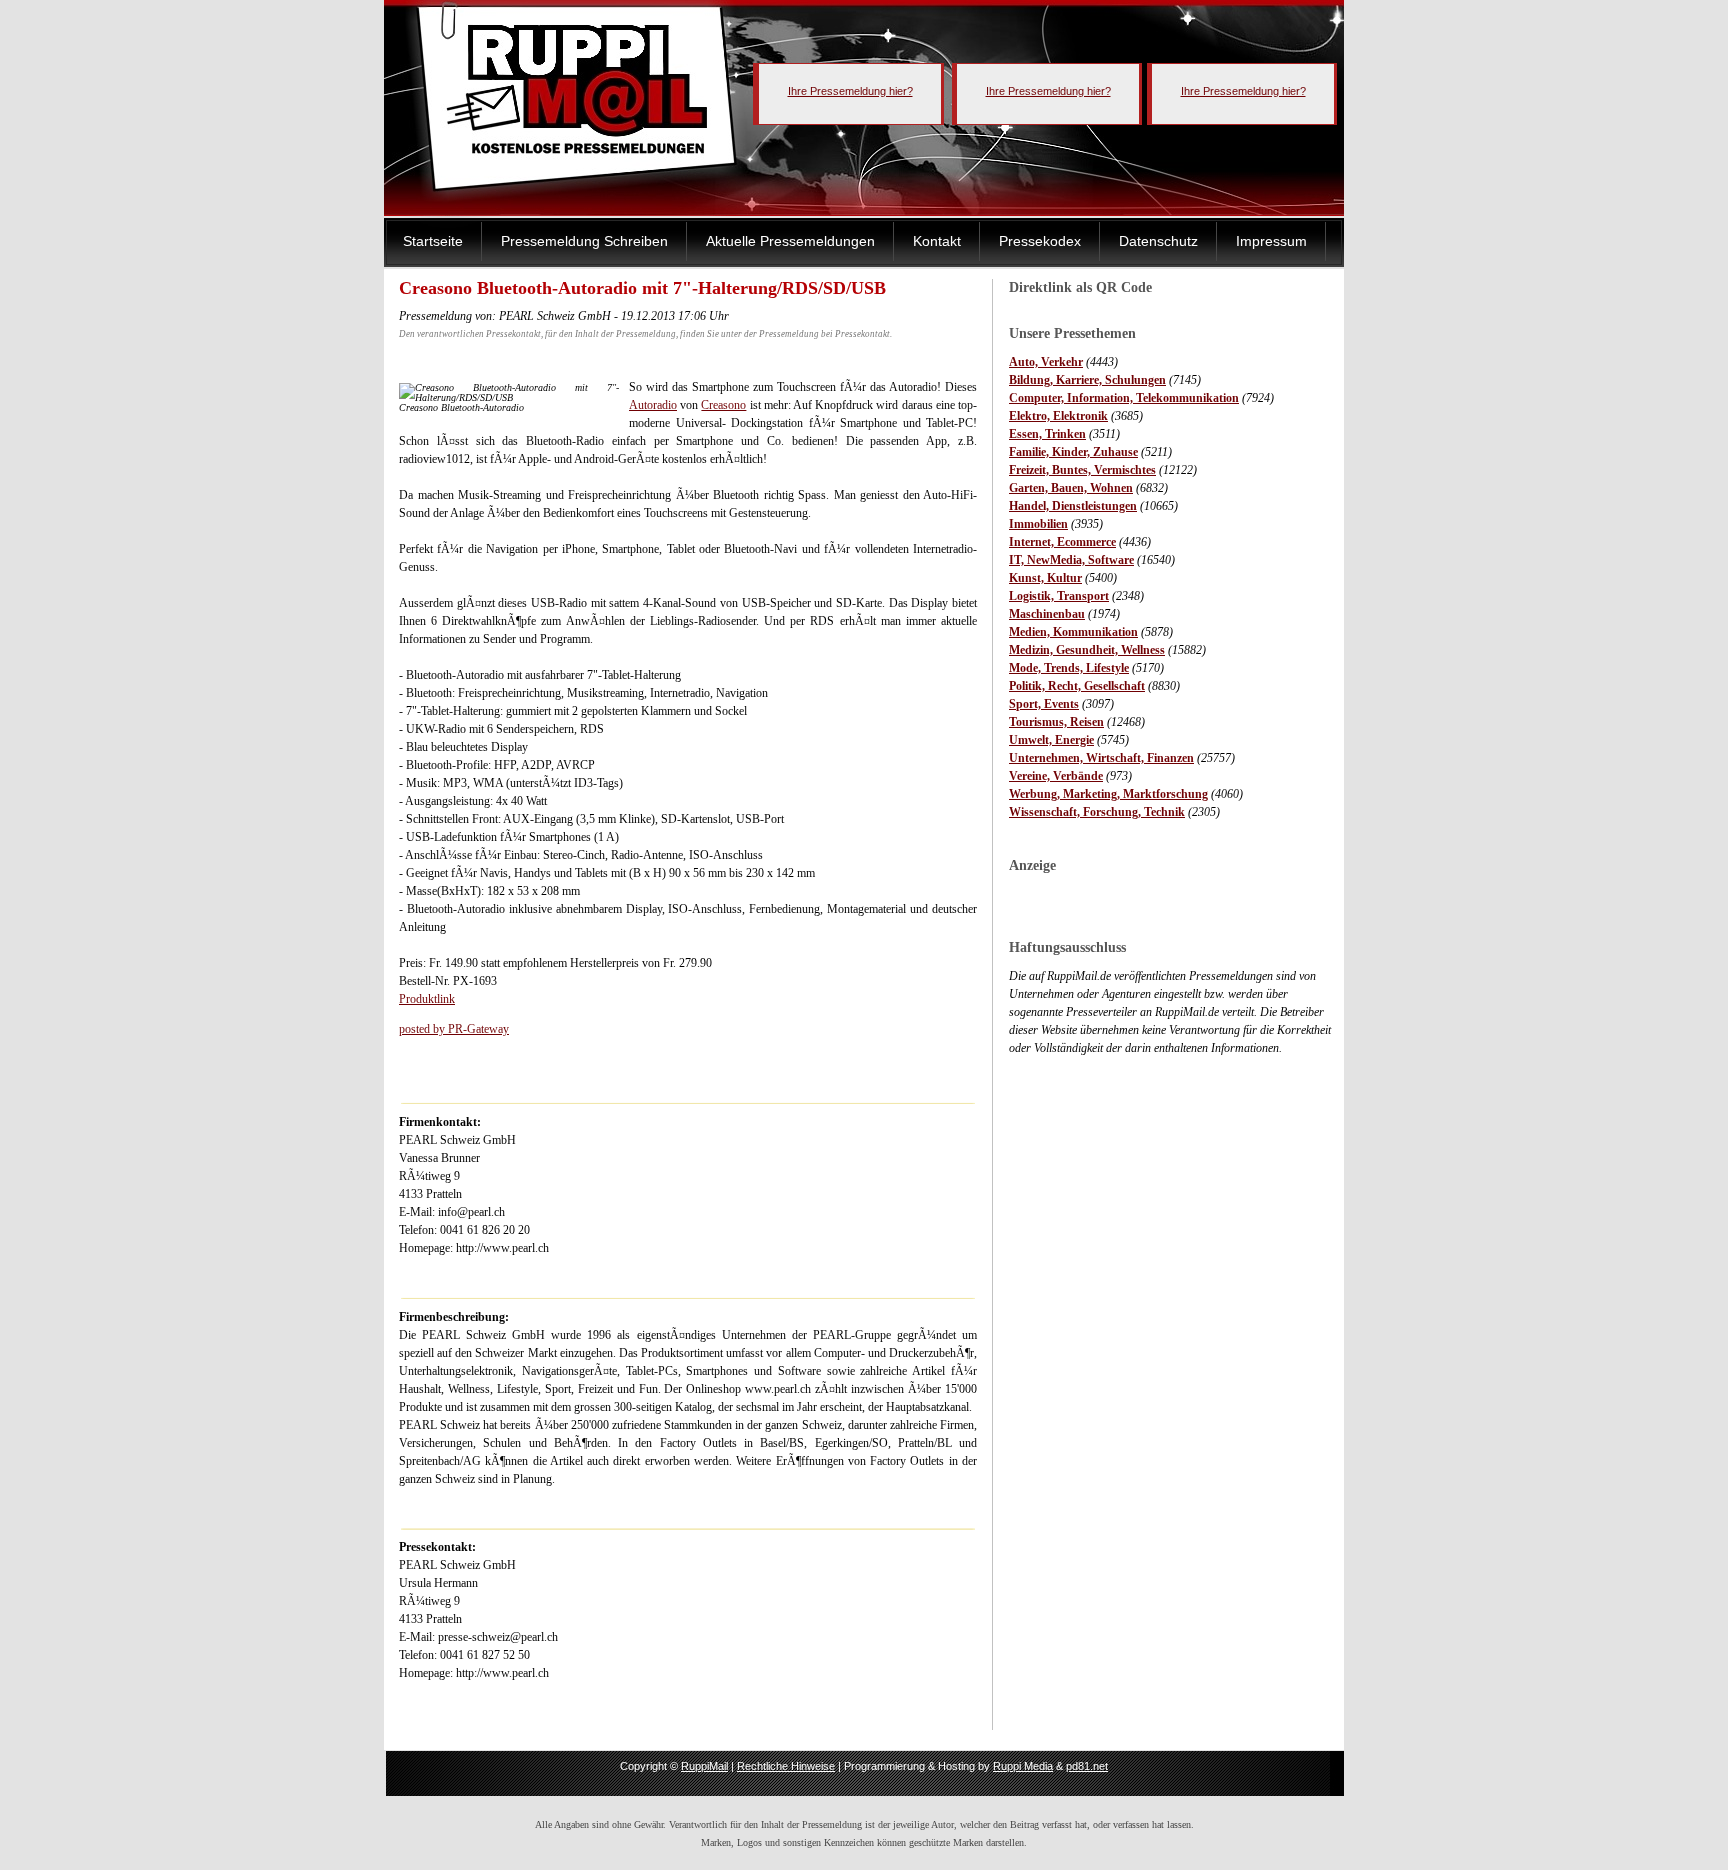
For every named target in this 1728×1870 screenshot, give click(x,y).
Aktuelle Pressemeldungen (790, 241)
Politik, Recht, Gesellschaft (1077, 686)
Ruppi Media (1023, 1766)
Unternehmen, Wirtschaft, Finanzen (1101, 758)
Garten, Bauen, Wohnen (1071, 488)
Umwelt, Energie (1051, 740)
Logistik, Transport (1059, 596)
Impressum (1271, 241)
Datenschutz (1158, 241)
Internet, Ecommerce (1062, 542)
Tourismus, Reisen (1056, 722)
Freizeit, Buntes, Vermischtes (1082, 470)
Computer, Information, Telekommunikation (1124, 398)
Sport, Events (1044, 704)
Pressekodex (1040, 241)
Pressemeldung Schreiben (584, 241)
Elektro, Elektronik (1058, 416)
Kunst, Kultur (1045, 578)
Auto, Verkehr (1046, 362)
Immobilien (1038, 524)
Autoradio (653, 405)
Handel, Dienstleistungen (1073, 506)
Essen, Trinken (1047, 434)
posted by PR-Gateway (454, 1029)
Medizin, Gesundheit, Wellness (1087, 650)
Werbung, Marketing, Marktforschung (1108, 794)
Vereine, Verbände (1056, 776)
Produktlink (427, 999)
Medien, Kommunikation (1073, 632)
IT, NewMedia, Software (1071, 560)
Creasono (723, 405)
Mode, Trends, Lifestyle (1069, 668)
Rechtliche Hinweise (786, 1766)
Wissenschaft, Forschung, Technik (1097, 812)
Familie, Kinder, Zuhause (1073, 452)
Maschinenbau (1047, 614)
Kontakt (937, 241)
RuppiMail (704, 1766)
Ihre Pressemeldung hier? (850, 91)
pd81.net (1087, 1766)
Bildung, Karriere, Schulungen (1087, 380)
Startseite (433, 241)
